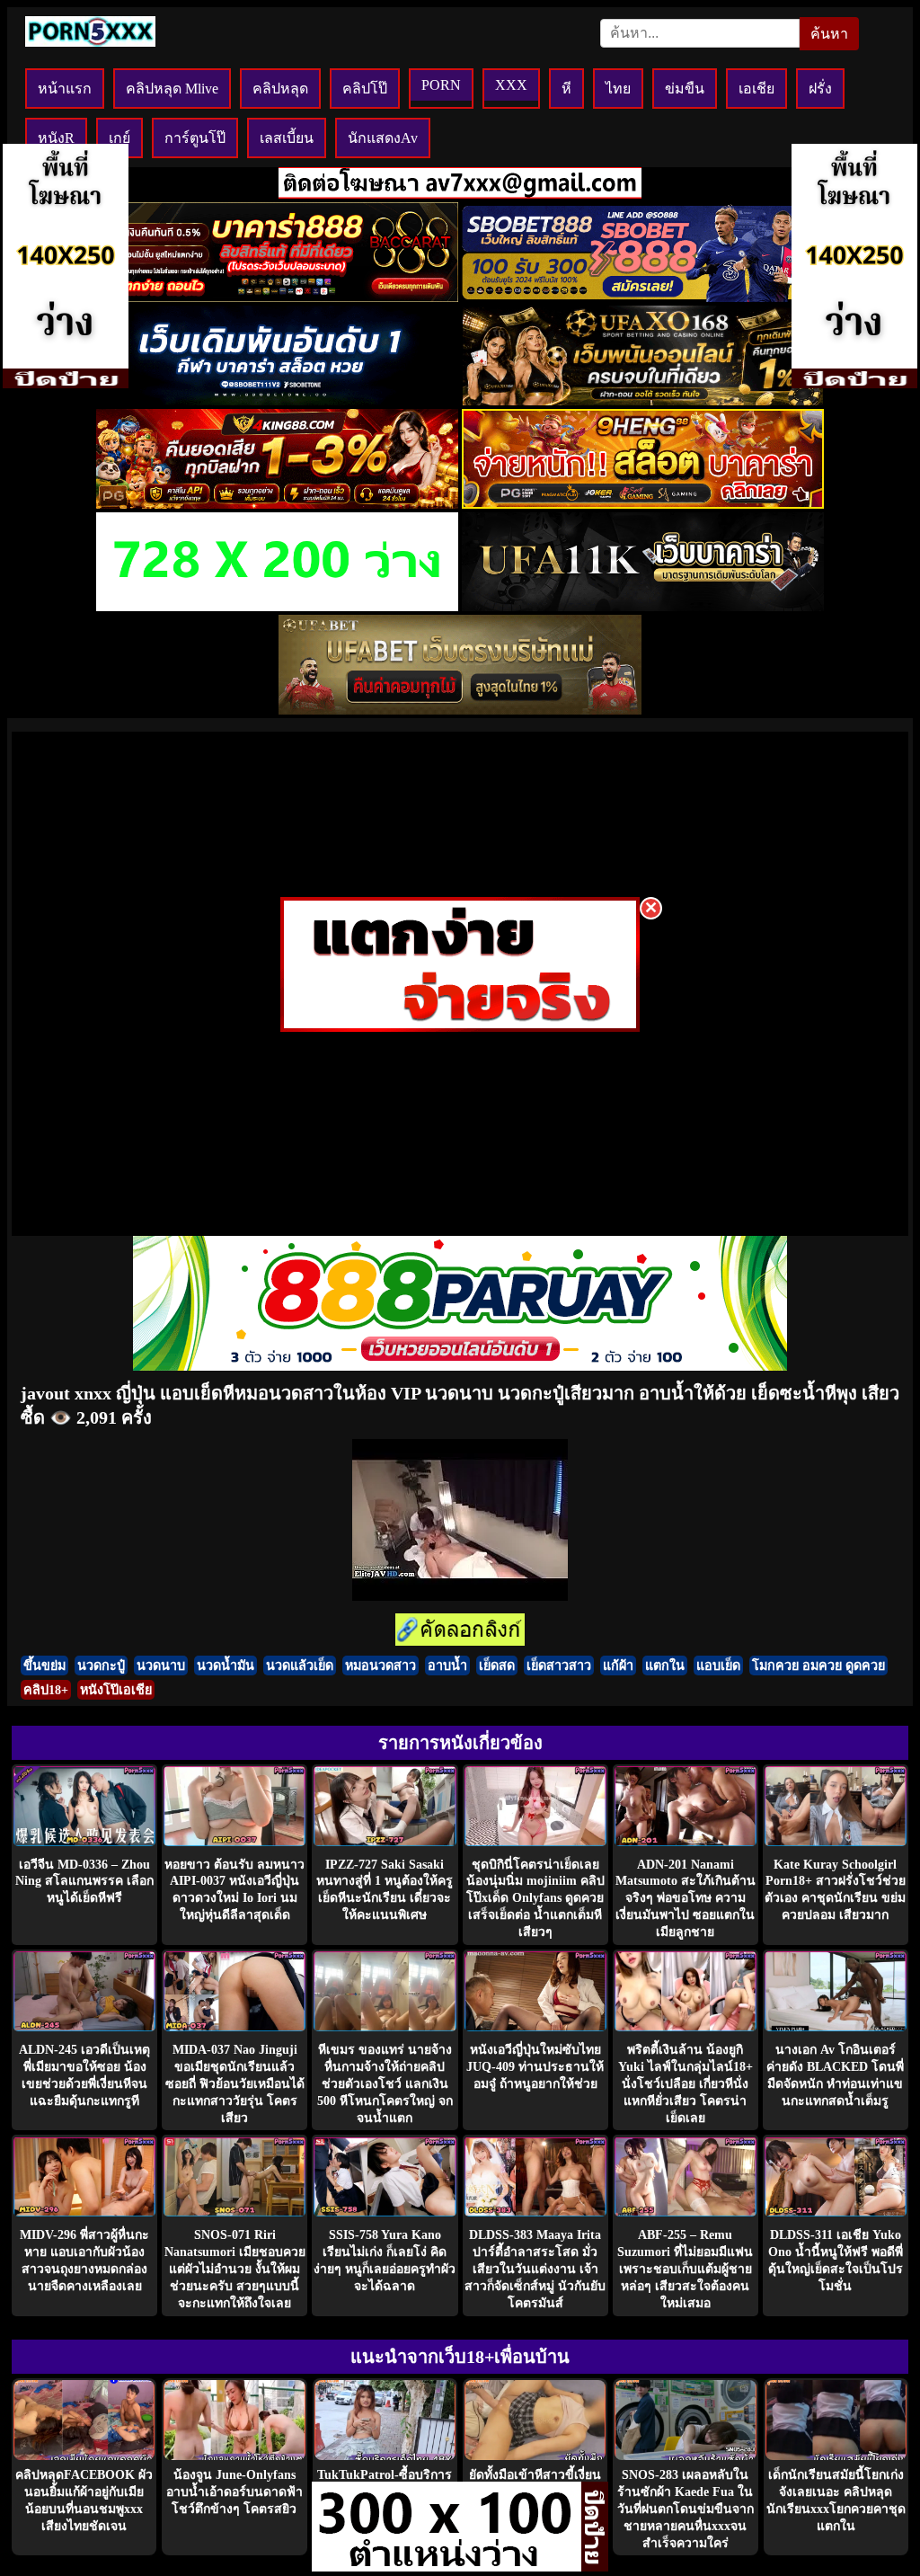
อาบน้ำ (447, 1666)
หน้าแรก (65, 89)
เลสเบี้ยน (287, 138)
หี (566, 89)
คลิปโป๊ (365, 89)
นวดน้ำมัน (226, 1666)
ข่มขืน (685, 89)
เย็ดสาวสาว (559, 1666)
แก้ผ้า (618, 1666)
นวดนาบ (161, 1666)
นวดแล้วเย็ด (300, 1666)
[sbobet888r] (643, 297)
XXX (511, 85)
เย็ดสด (497, 1666)
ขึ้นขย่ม (44, 1666)
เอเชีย (756, 89)
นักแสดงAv (383, 138)
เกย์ (119, 138)
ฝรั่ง (820, 89)
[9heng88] (643, 504)
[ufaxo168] (643, 400)
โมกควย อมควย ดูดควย (818, 1666)
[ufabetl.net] (460, 710)
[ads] (447, 2567)
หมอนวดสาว (380, 1666)
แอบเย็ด (718, 1666)
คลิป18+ (46, 1690)
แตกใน (665, 1666)
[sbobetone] (277, 400)
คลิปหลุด (280, 89)
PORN (441, 85)
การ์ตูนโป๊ (195, 138)
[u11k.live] (643, 606)
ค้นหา (829, 34)
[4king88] (277, 504)
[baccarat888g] (277, 297)
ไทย (618, 89)
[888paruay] (460, 1027)
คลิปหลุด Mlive (172, 89)
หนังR (56, 138)
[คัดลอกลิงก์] (460, 1631)
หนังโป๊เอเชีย (116, 1690)
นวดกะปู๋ (101, 1666)
